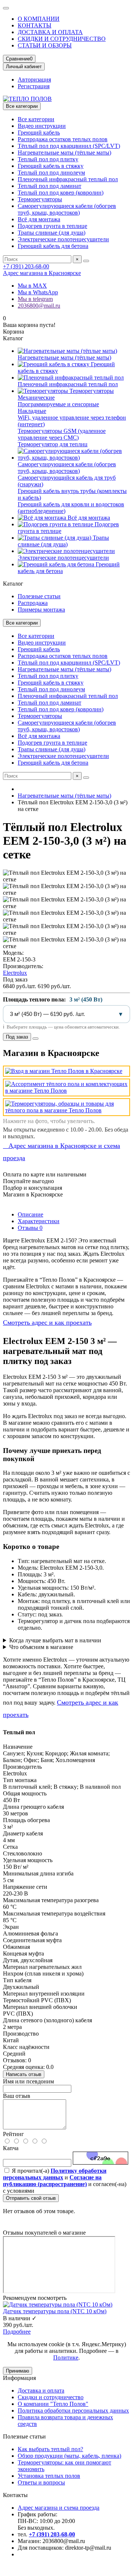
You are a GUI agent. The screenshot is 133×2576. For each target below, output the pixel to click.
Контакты (15, 2495)
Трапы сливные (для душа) (52, 233)
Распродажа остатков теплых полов (63, 139)
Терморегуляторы (40, 199)
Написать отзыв (24, 2074)
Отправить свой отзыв (31, 2198)
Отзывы (30, 1228)
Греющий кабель (39, 133)
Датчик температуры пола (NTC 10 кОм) (55, 2311)
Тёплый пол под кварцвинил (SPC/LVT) (69, 146)
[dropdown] (6, 8)
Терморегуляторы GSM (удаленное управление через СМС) (62, 434)
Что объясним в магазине (41, 1647)
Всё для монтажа (39, 219)
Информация (19, 2378)
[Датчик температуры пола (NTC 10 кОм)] (58, 2305)
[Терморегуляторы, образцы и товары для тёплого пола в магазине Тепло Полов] (66, 1107)
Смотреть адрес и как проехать (47, 1322)
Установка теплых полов (49, 2476)
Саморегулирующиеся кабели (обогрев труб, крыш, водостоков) (67, 209)
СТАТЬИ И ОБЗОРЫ (45, 45)
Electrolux (15, 973)
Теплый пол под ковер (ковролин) (61, 193)
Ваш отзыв (17, 2096)
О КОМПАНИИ (39, 19)
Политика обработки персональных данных (73, 2411)
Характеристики (39, 1221)
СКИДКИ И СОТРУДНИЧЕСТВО (62, 39)
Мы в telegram (35, 299)
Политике (66, 2358)
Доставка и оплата (41, 2390)
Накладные (32, 411)
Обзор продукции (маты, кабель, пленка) (69, 2456)
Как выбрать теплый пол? (50, 2449)
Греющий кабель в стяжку (51, 166)
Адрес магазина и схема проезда (59, 2508)
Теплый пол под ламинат (50, 186)
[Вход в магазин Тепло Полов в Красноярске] (66, 1071)
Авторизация (34, 80)
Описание (30, 1214)
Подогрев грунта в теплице (52, 226)
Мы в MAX (32, 286)
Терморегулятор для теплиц (53, 444)
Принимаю (18, 2371)
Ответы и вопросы (41, 2482)
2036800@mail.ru (39, 306)
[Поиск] (86, 261)
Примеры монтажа (41, 610)
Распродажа (33, 603)
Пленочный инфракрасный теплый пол (68, 179)
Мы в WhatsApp (38, 292)
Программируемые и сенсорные (58, 404)
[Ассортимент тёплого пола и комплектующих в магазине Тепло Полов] (66, 1087)
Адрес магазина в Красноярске (42, 273)
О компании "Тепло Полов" (53, 2404)
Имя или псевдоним (28, 2081)
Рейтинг (13, 2134)
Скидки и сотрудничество (51, 2397)
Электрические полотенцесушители (63, 239)
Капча (11, 2148)
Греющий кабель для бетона (53, 246)
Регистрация (34, 86)
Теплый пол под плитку (48, 159)
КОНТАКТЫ (35, 25)
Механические (36, 398)
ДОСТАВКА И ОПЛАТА (50, 32)
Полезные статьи (39, 596)
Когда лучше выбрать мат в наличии (55, 1640)
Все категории (36, 119)
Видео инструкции (42, 126)
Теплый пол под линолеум (51, 173)
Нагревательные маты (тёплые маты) (64, 153)
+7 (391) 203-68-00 (26, 266)
